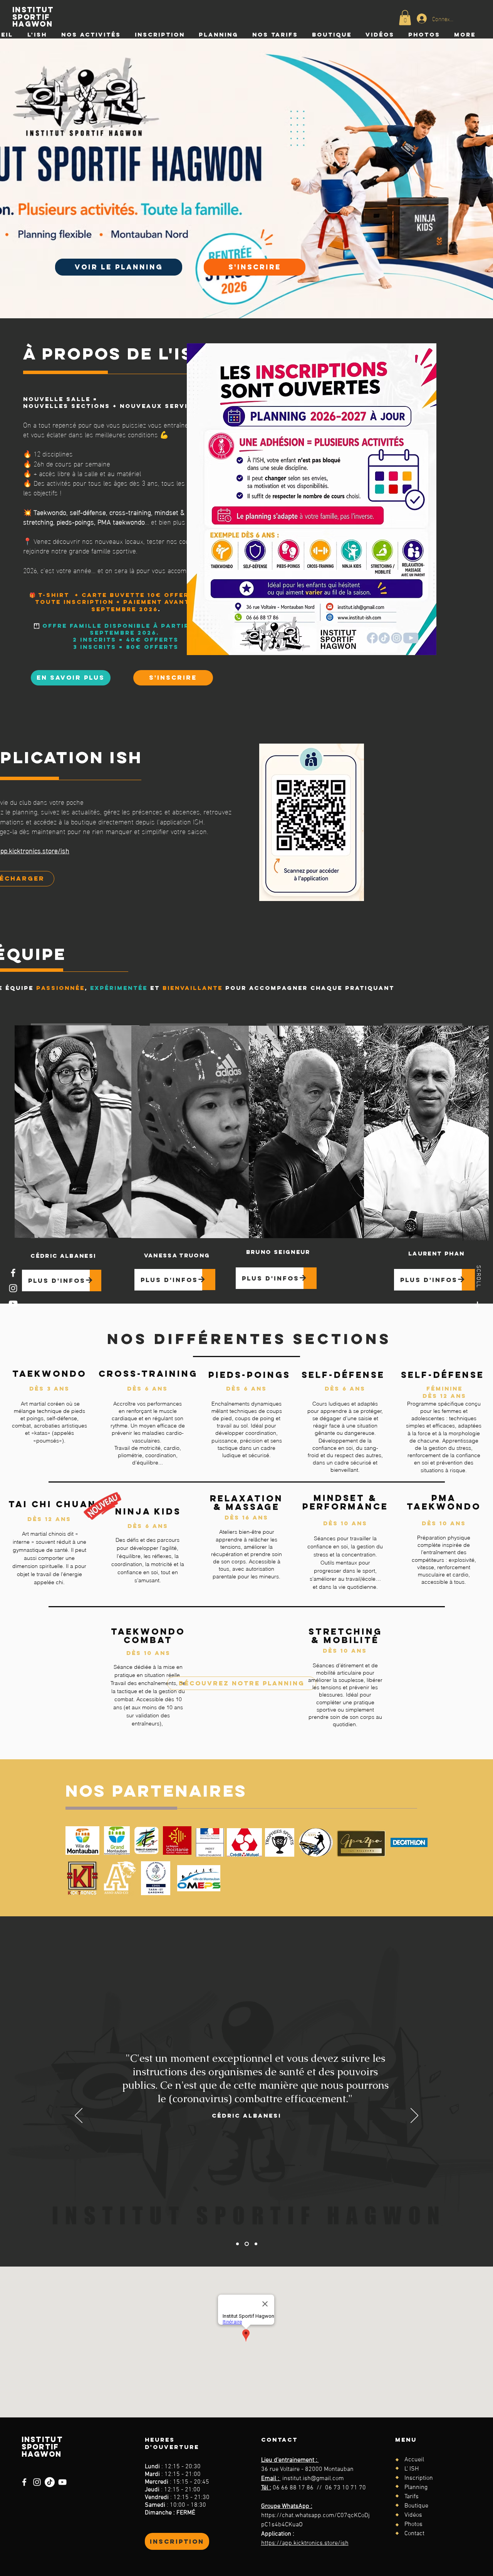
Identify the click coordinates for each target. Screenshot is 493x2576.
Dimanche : (161, 2513)
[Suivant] (414, 2116)
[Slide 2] (246, 2244)
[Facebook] (13, 1273)
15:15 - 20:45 (191, 2482)
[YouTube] (13, 1304)
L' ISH (412, 2469)
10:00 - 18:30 (188, 2505)
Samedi (157, 2505)
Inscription (419, 2478)
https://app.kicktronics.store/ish (305, 2543)
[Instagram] (13, 1288)
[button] (405, 18)
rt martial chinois (46, 1534)
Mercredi (159, 2482)
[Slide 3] (255, 2244)
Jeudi (154, 2490)
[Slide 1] (237, 2244)
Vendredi (159, 2497)
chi (60, 1582)
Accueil (414, 2460)
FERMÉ (186, 2513)
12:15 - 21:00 (183, 2474)
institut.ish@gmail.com (313, 2479)
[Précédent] (79, 2116)
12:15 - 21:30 (191, 2497)
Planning (416, 2487)
